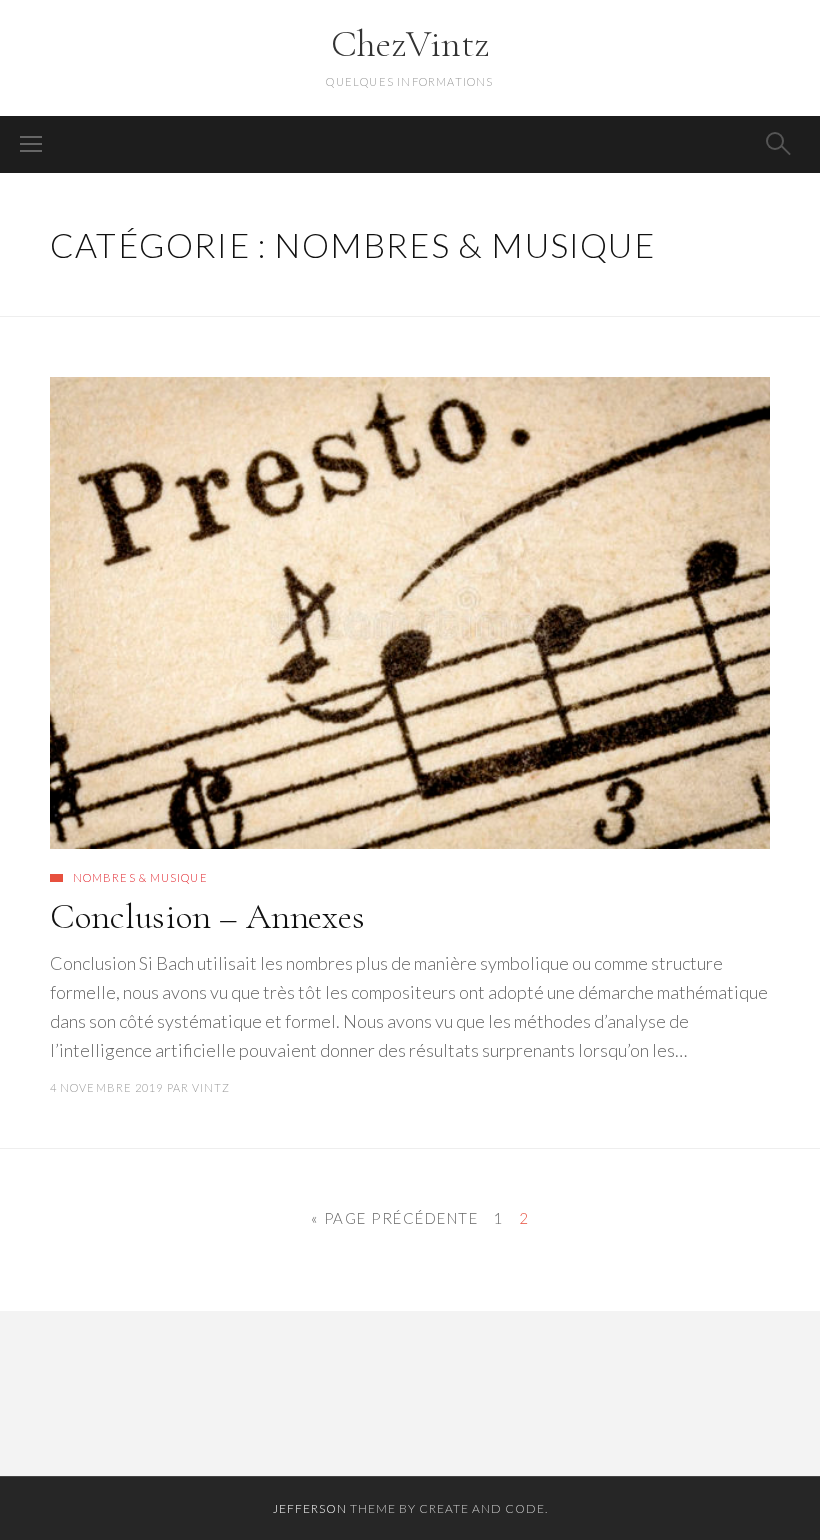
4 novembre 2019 (107, 1087)
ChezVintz (410, 44)
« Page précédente (395, 1218)
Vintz (211, 1087)
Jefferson (310, 1508)
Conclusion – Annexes (207, 916)
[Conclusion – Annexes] (410, 613)
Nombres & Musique (140, 877)
